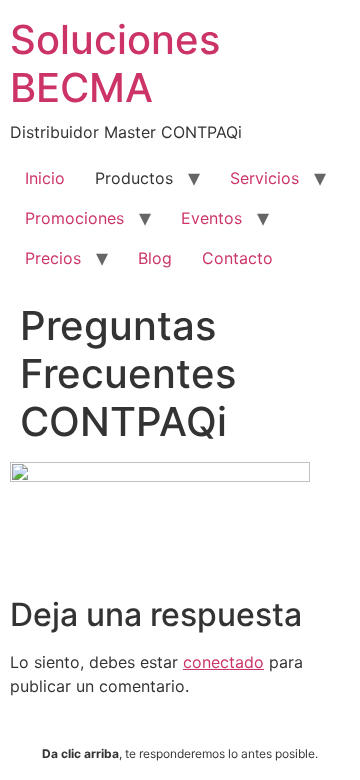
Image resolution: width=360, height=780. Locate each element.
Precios (53, 258)
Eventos (211, 218)
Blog (155, 258)
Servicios (264, 178)
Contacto (237, 258)
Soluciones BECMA (115, 63)
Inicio (45, 178)
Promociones (74, 218)
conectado (223, 662)
